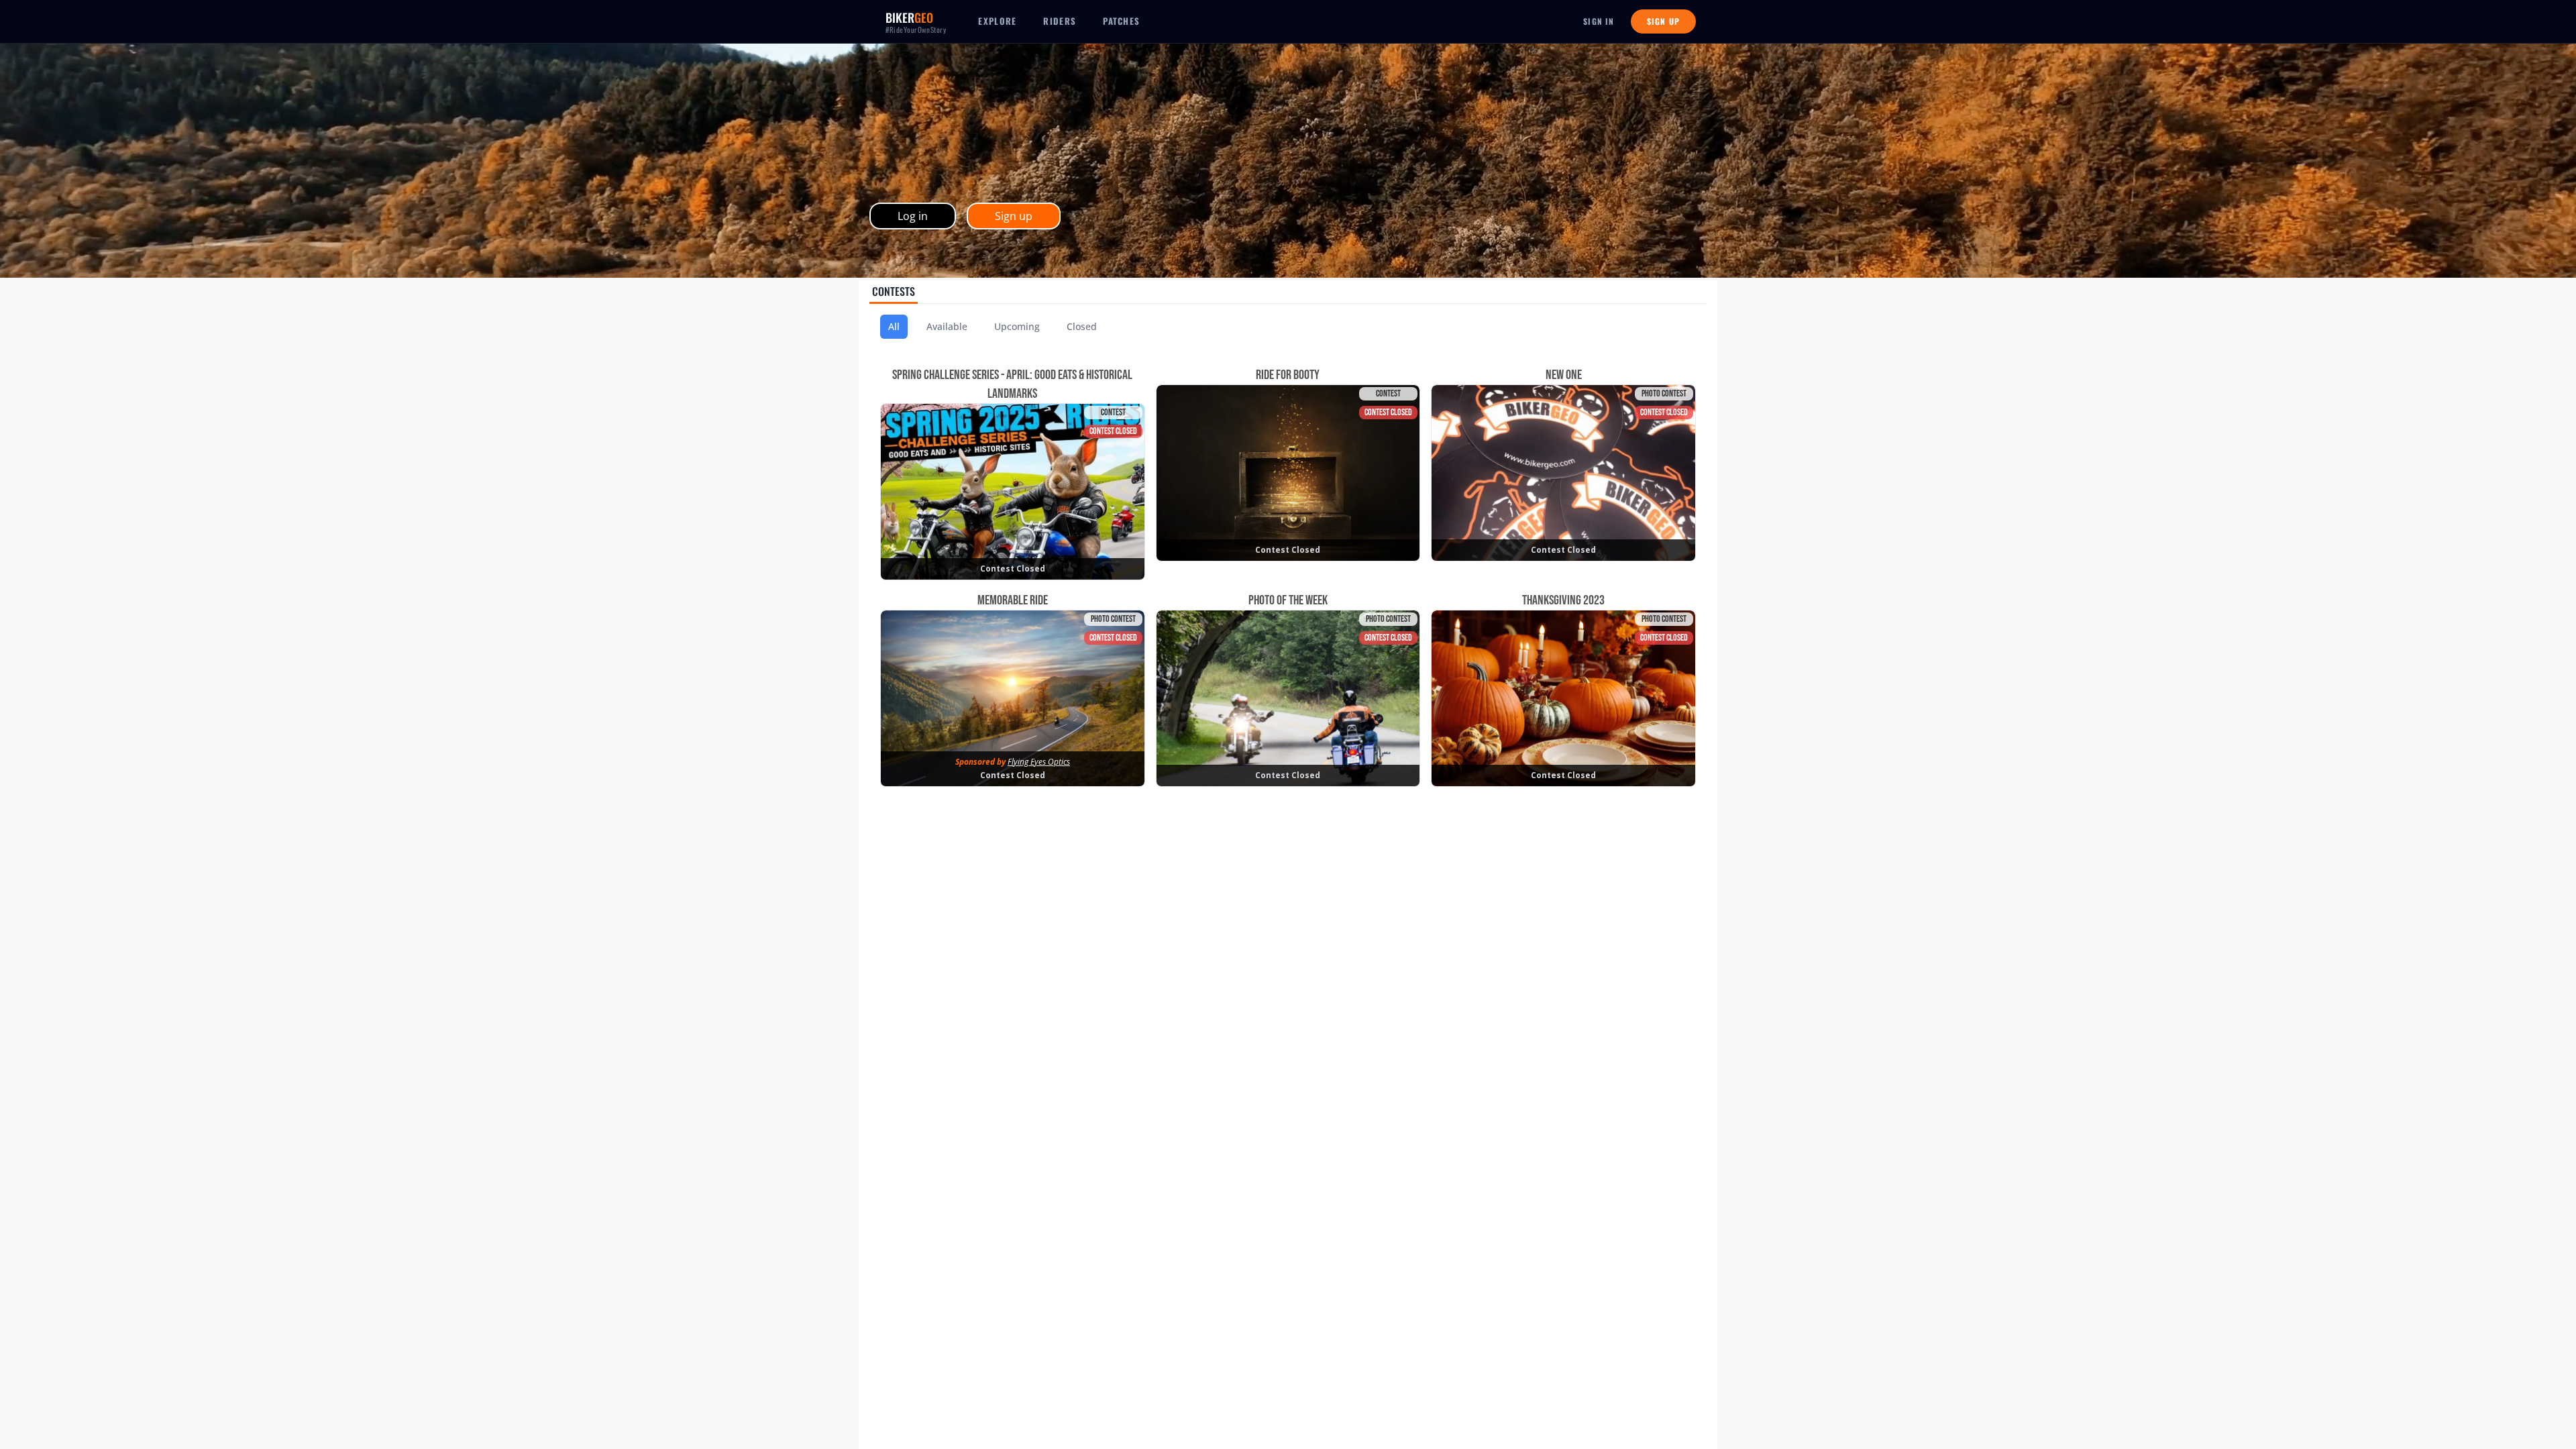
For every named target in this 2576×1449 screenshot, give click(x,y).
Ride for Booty (1288, 375)
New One (1564, 375)
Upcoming (1017, 326)
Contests (894, 291)
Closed (1082, 326)
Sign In (1599, 21)
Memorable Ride (1013, 600)
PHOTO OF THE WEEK (1288, 600)
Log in (913, 216)
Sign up (1014, 216)
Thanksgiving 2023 (1563, 600)
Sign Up (1663, 21)
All (894, 326)
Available (947, 326)
